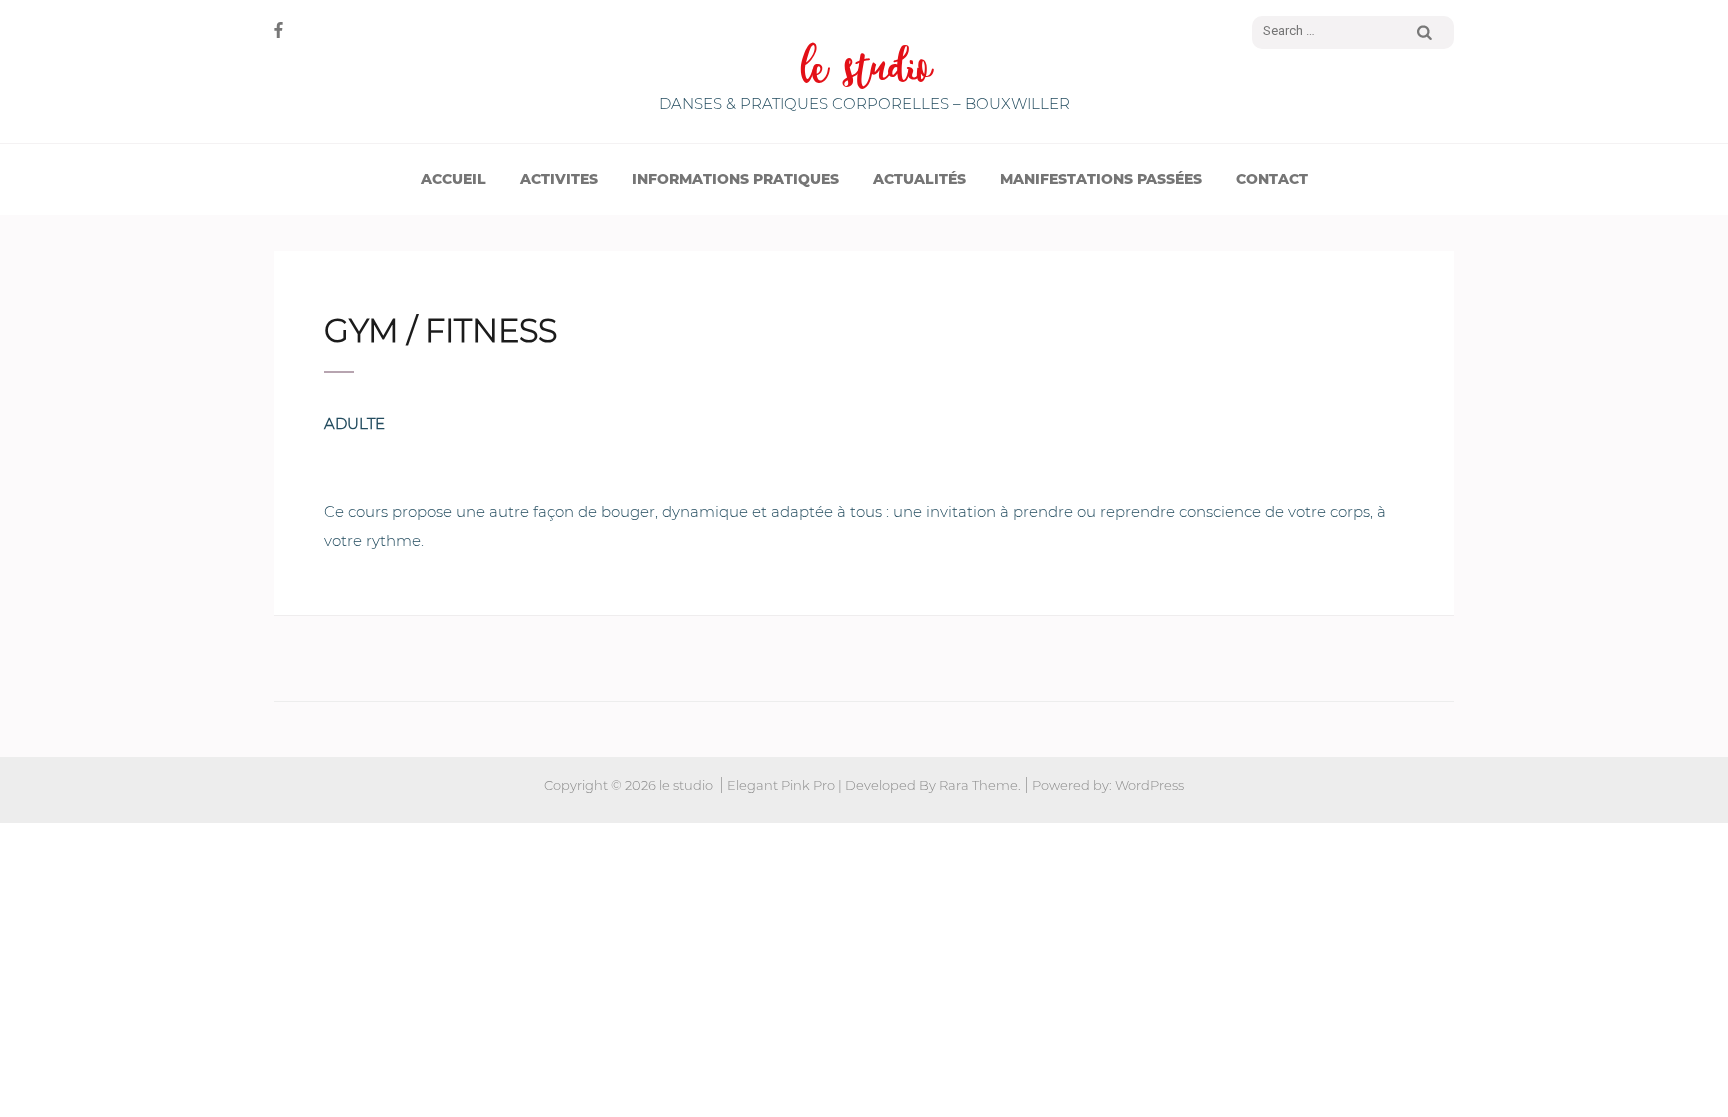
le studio (864, 69)
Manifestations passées (1101, 179)
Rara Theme (978, 785)
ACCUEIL (453, 179)
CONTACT (1272, 179)
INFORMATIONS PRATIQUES (735, 179)
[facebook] (278, 30)
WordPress (1149, 785)
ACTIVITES (559, 179)
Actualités (919, 179)
